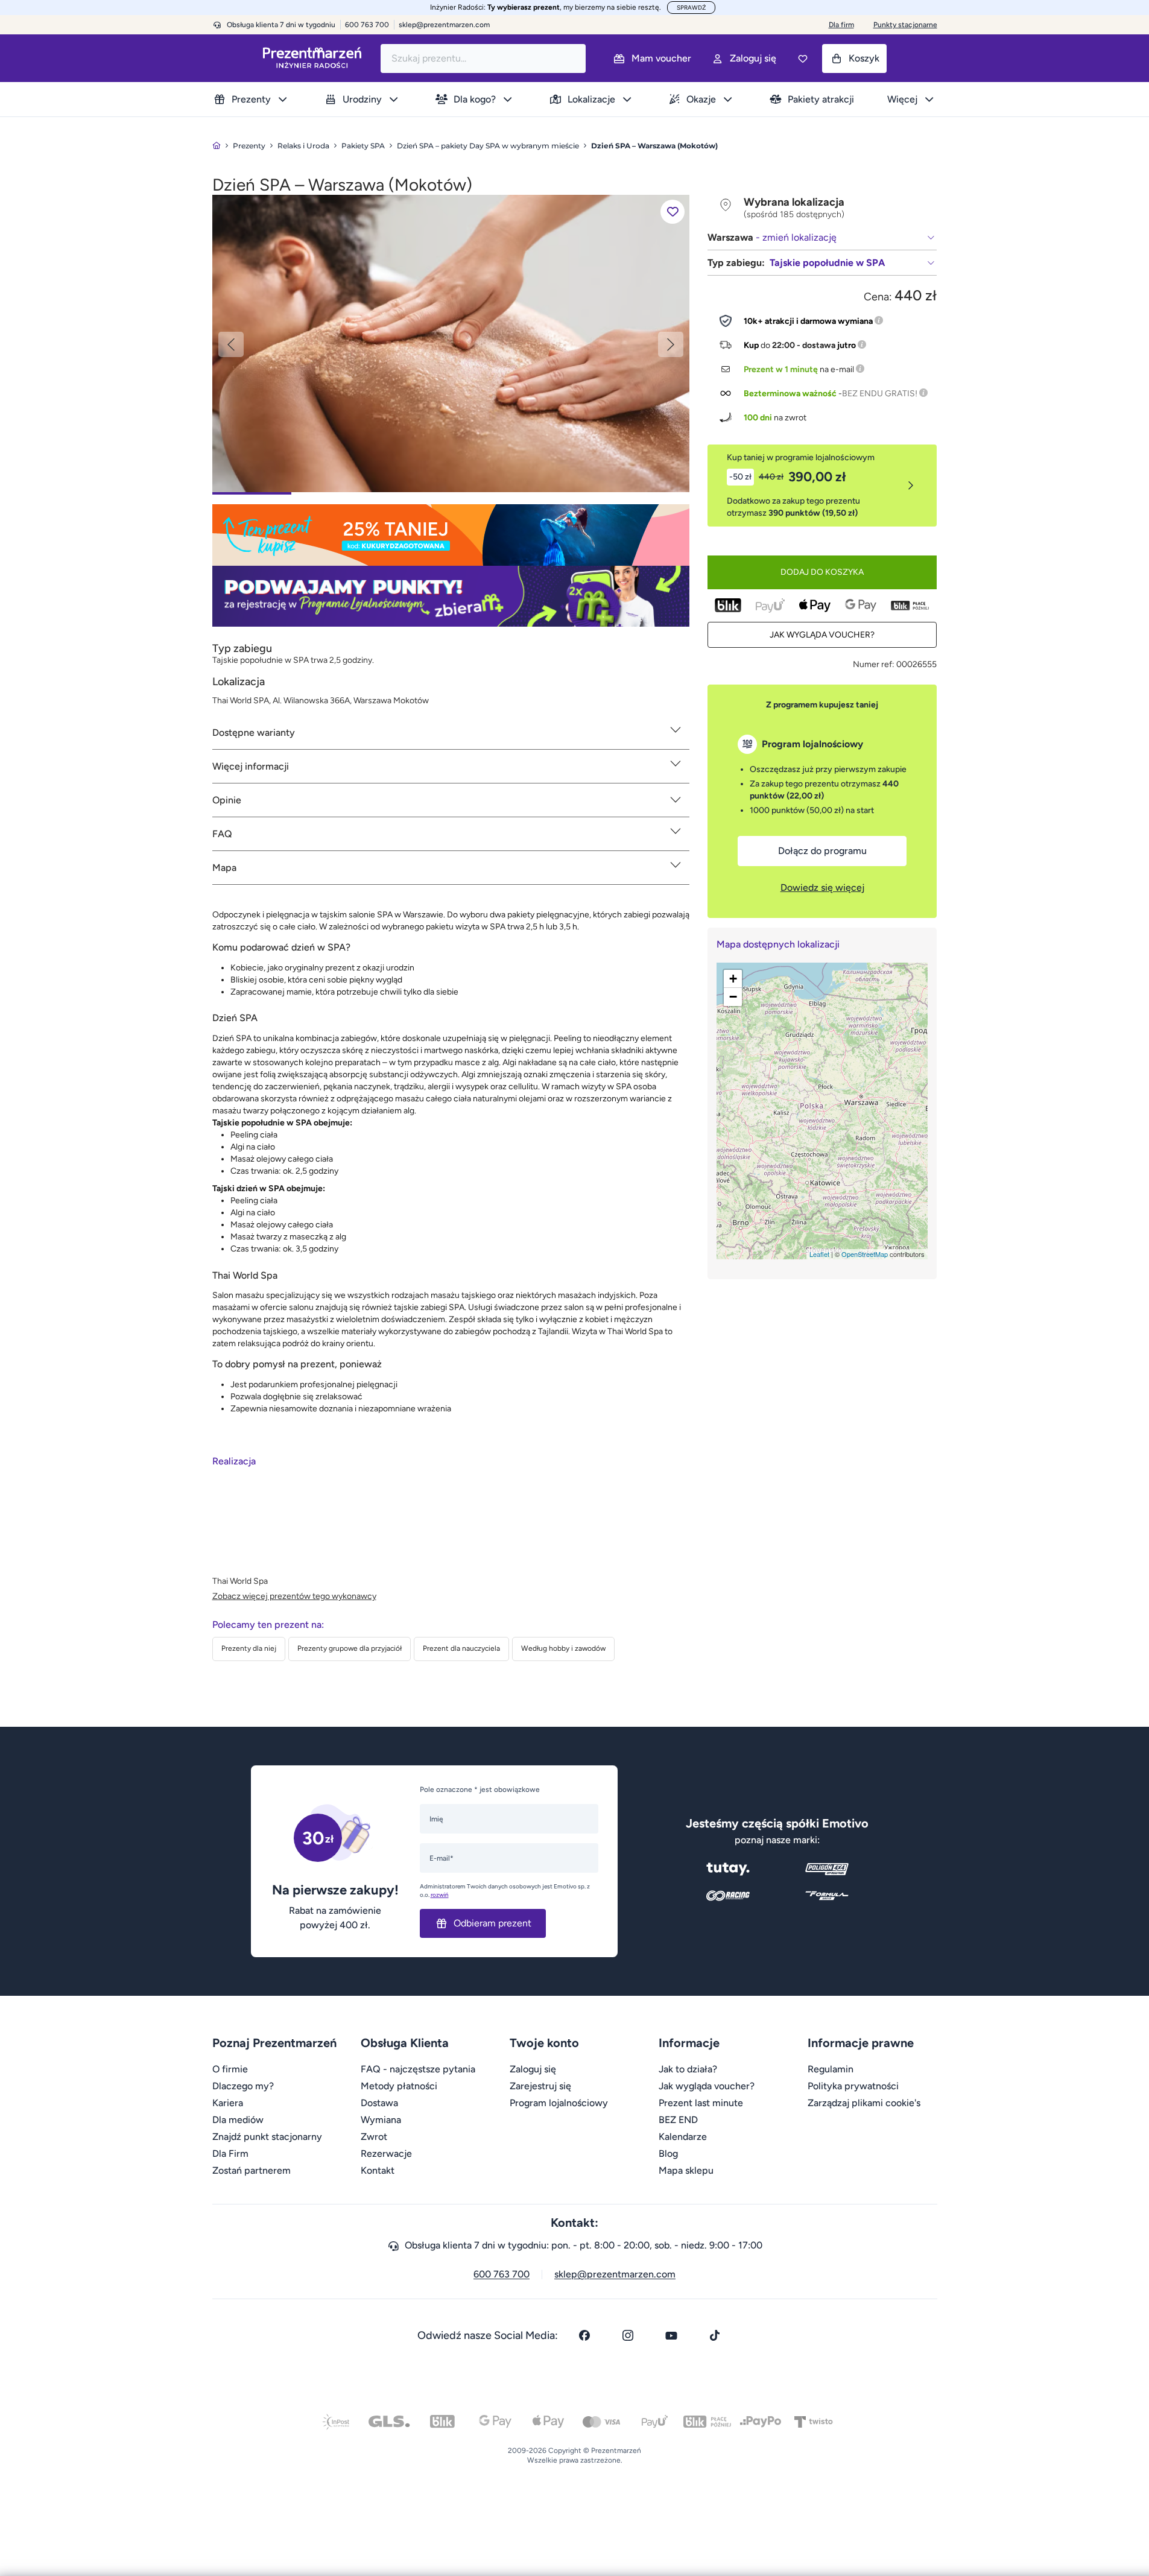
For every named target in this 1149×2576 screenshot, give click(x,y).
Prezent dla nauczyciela (461, 1648)
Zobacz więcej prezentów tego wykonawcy (294, 1596)
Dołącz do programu (822, 851)
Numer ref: (874, 664)
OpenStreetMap (865, 1254)
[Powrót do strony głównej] (217, 146)
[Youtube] (671, 2335)
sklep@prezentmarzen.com (444, 25)
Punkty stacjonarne (905, 25)
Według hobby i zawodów (563, 1648)
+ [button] (733, 979)
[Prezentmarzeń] (312, 58)
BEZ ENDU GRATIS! (880, 394)
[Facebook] (584, 2335)
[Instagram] (628, 2335)
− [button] (733, 997)
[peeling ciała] (451, 343)
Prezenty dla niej (249, 1648)
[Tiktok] (715, 2335)
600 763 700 (502, 2274)
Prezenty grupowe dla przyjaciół (350, 1648)
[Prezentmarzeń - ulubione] (803, 59)
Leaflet (819, 1254)
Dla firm (841, 25)
